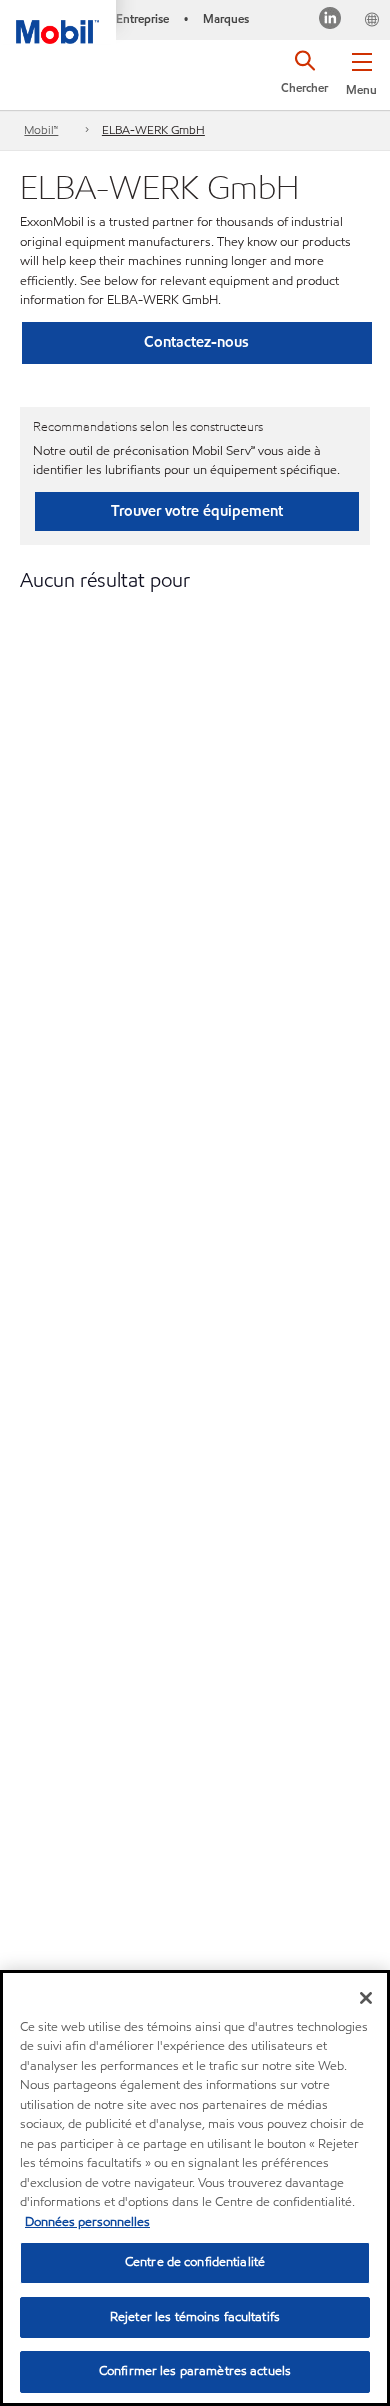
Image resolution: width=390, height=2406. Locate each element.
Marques (226, 18)
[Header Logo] (58, 22)
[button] (361, 70)
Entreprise (142, 18)
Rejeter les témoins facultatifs (195, 2317)
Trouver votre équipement (197, 511)
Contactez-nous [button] (196, 342)
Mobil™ (41, 129)
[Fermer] (366, 1998)
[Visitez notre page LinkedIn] (330, 20)
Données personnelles (87, 2222)
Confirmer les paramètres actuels (195, 2371)
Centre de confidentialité (195, 2262)
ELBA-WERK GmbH (153, 129)
